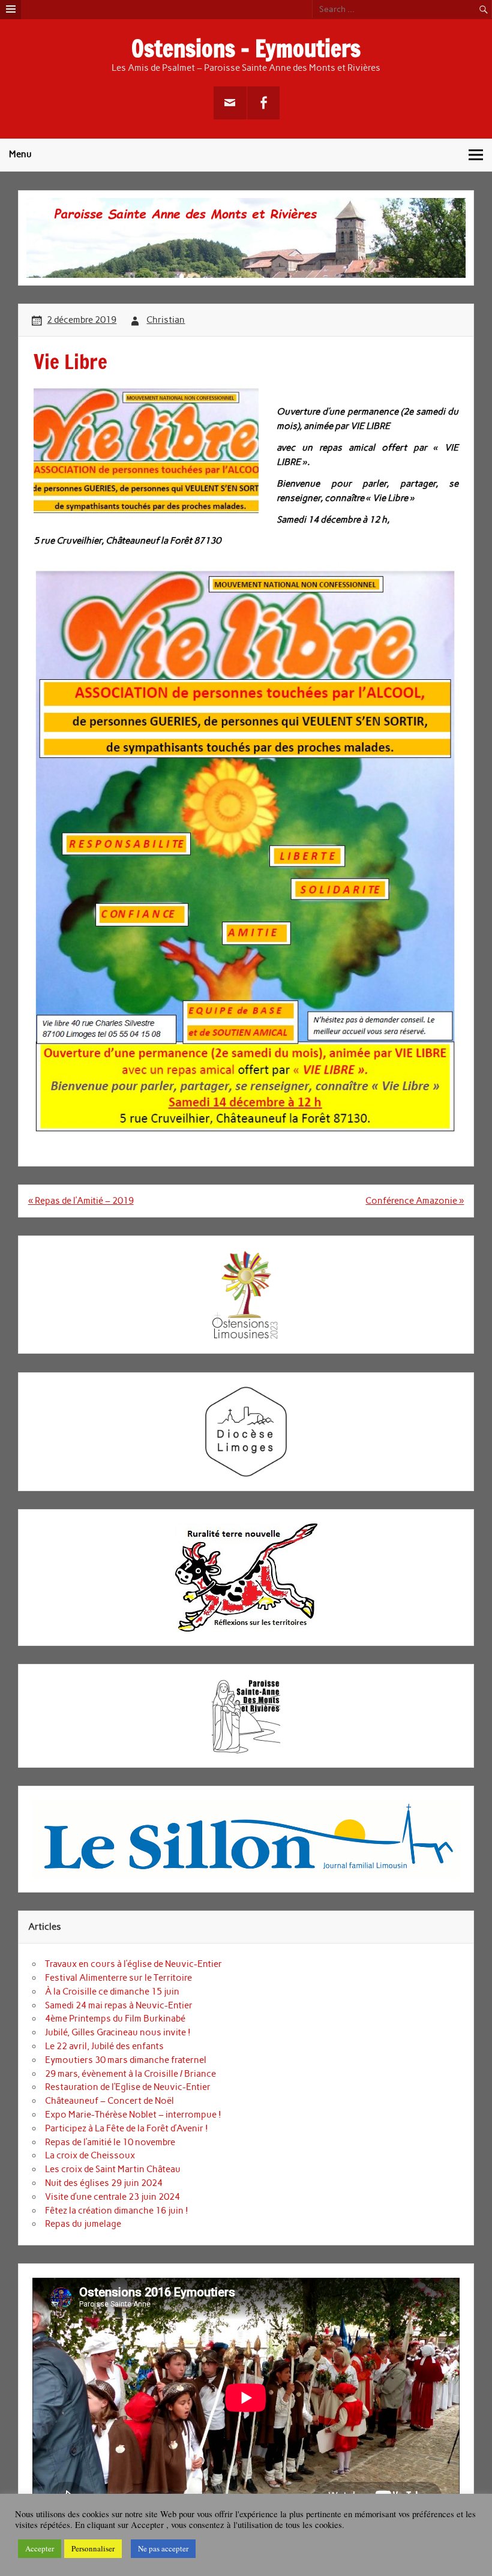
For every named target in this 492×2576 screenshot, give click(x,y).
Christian (166, 320)
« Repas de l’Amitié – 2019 (81, 1201)
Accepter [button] (40, 2548)
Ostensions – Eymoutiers (246, 49)
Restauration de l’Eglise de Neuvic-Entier (128, 2087)
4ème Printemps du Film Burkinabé (115, 2019)
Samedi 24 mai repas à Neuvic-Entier (119, 2005)
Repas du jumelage (83, 2224)
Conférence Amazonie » (415, 1201)
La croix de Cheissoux (90, 2155)
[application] (246, 2398)
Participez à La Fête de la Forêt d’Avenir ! (127, 2128)
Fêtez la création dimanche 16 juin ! (117, 2211)
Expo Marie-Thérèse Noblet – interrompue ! (133, 2115)
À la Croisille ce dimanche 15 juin (112, 1992)
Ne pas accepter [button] (163, 2548)
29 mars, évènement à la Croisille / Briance (130, 2074)
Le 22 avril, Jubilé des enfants (104, 2046)
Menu (20, 154)
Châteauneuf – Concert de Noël (109, 2101)
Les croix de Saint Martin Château (113, 2169)
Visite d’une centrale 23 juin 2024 (112, 2197)
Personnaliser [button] (93, 2548)
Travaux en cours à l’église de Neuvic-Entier (133, 1964)
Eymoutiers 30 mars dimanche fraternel (126, 2060)
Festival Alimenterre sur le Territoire (118, 1978)
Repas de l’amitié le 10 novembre (110, 2142)
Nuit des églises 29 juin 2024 (104, 2183)
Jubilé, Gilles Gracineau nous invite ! (118, 2032)
